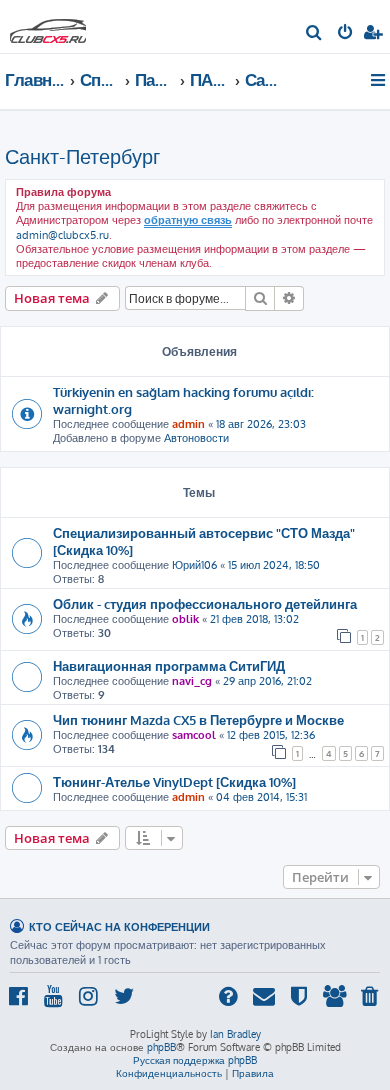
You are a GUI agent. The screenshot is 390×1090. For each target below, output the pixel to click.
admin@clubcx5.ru (62, 235)
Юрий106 (194, 565)
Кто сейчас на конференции (119, 926)
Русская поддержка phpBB (195, 1060)
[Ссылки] (379, 80)
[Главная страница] (48, 25)
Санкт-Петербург (82, 156)
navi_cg (192, 681)
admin (188, 424)
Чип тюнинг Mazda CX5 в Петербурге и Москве (198, 719)
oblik (185, 619)
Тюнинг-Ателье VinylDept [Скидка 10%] (174, 781)
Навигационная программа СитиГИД (169, 665)
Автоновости (196, 438)
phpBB (161, 1047)
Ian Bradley (235, 1034)
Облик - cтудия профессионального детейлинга (205, 603)
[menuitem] (314, 34)
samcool (194, 735)
